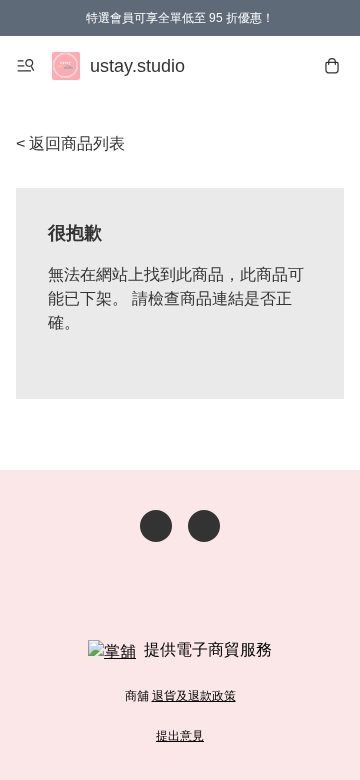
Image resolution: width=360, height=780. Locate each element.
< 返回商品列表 (70, 143)
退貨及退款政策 (194, 696)
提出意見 (180, 736)
